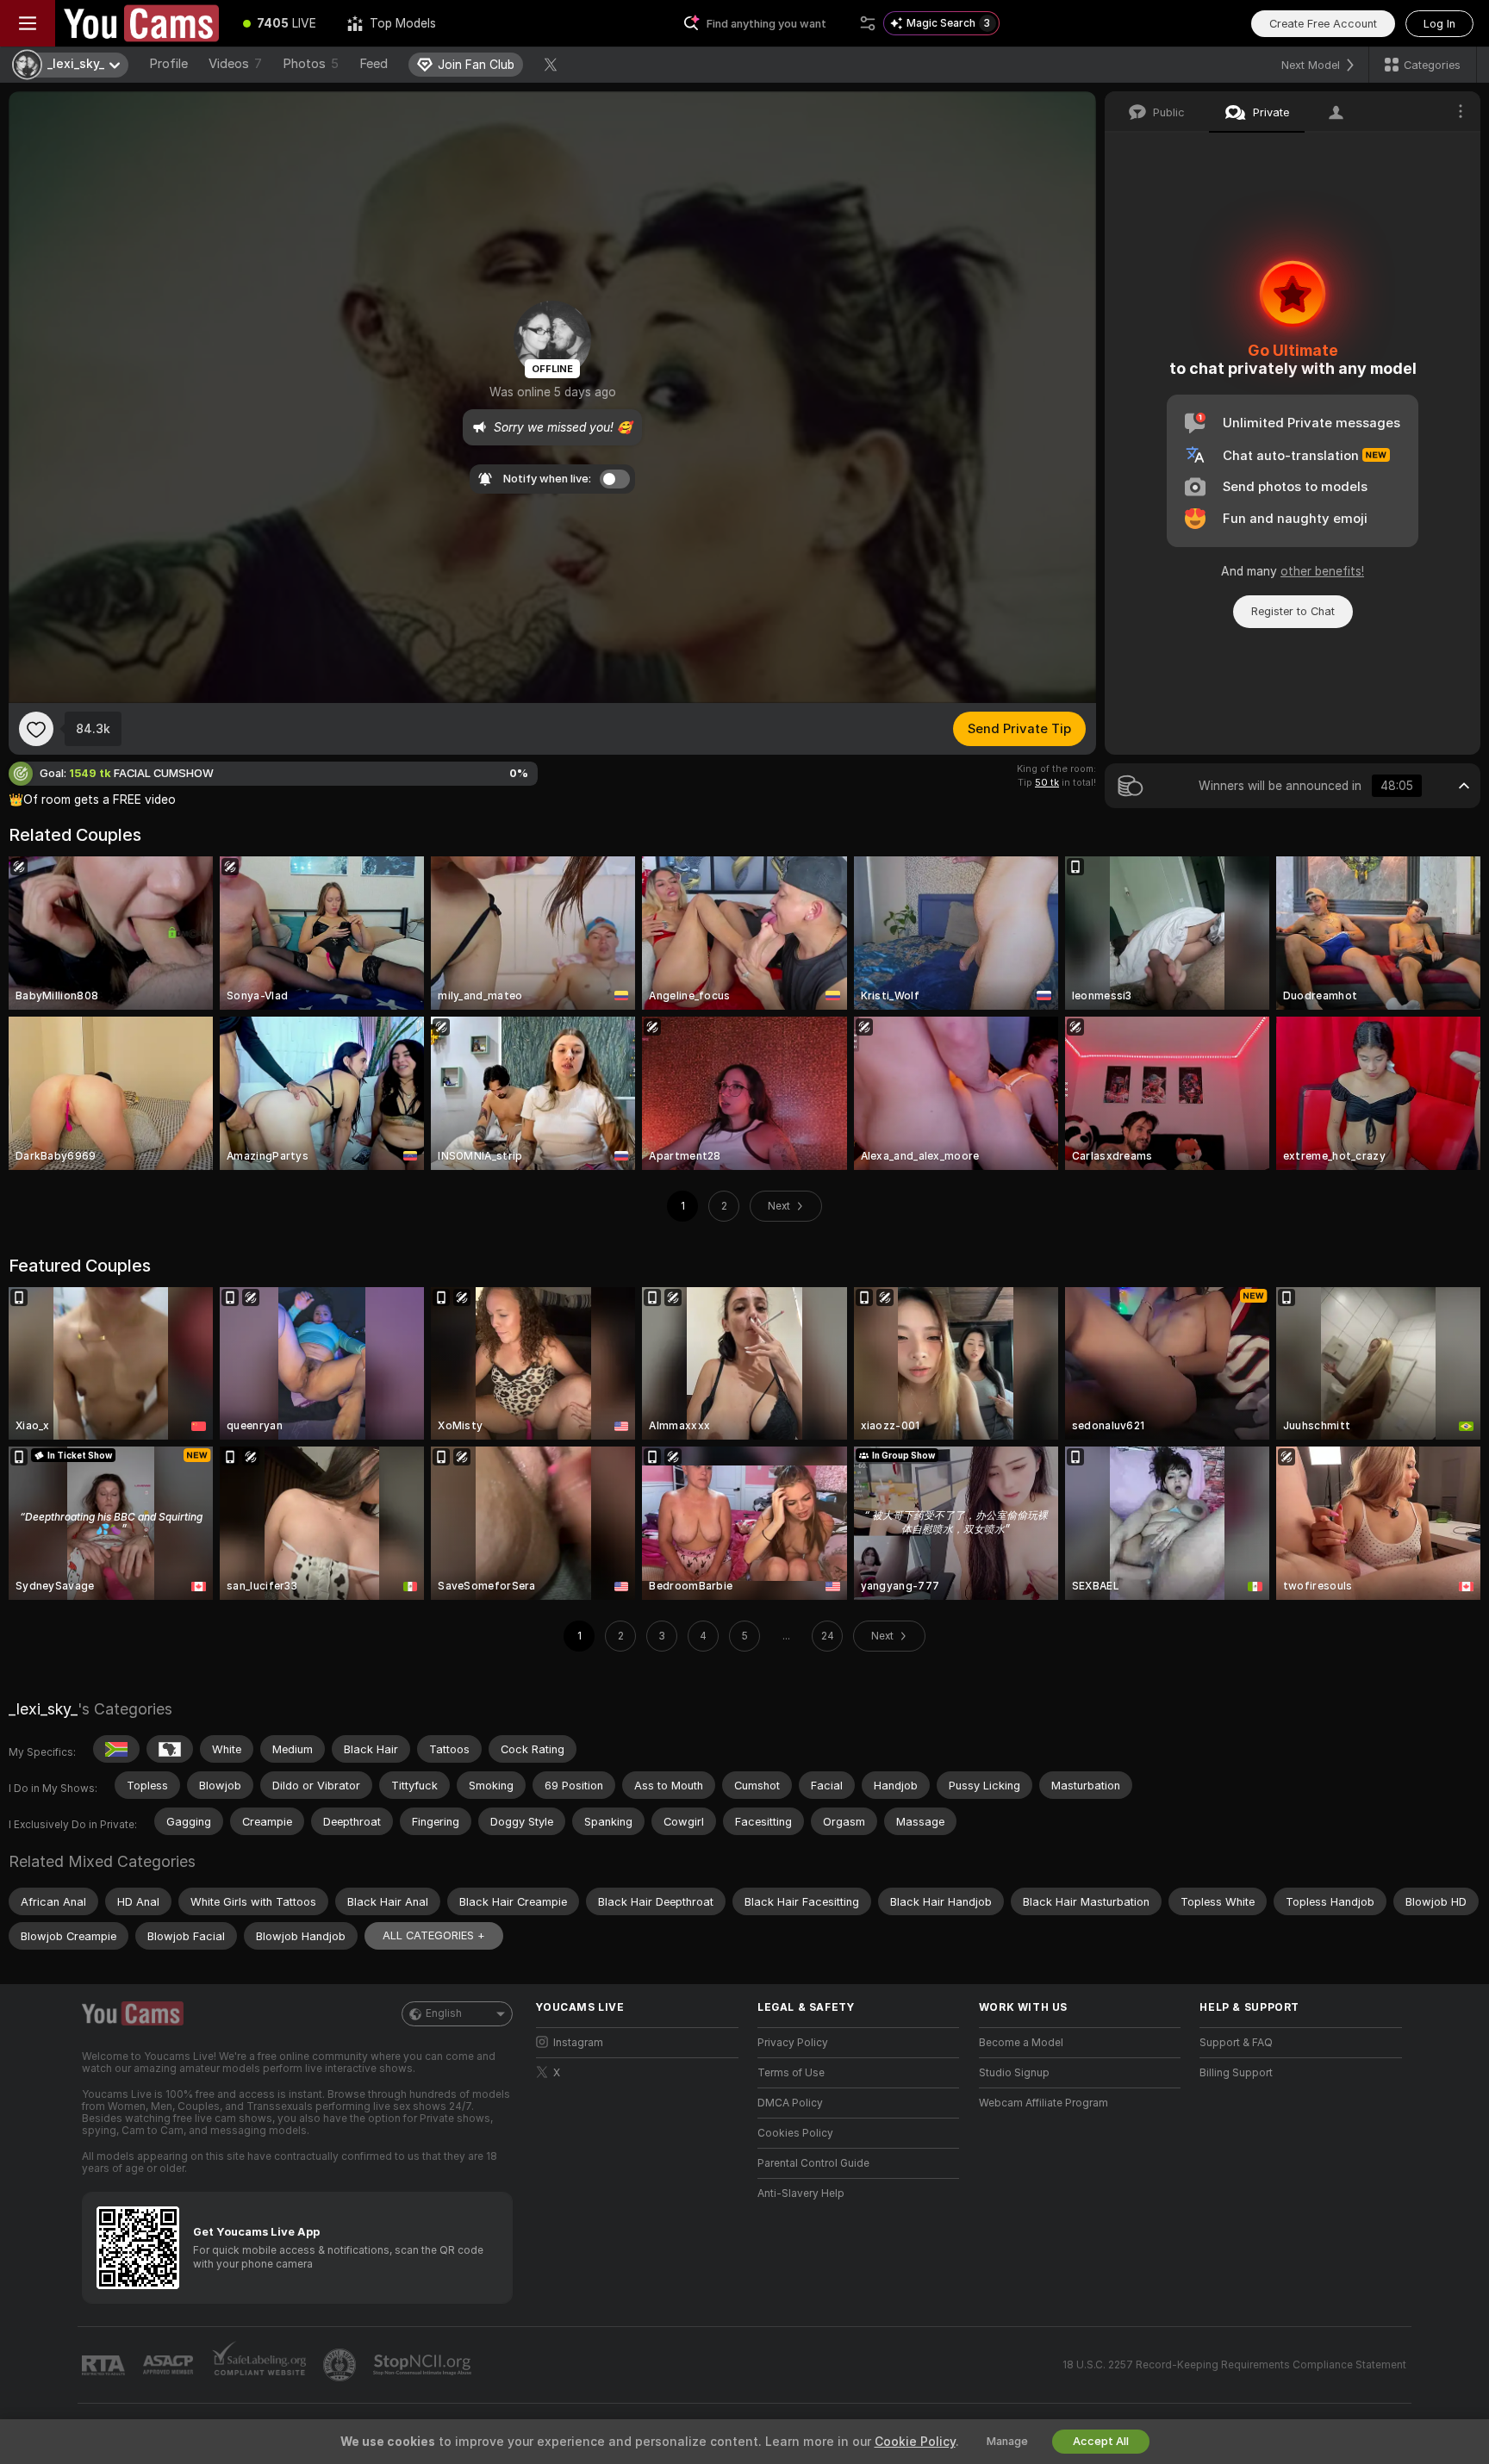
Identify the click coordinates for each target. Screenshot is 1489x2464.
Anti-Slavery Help (801, 2193)
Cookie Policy (915, 2442)
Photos (311, 64)
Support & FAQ (1236, 2043)
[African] (170, 1749)
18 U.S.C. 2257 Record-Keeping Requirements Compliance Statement (1234, 2365)
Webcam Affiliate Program (1044, 2103)
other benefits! (1322, 571)
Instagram (578, 2043)
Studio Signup (1014, 2073)
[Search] (868, 23)
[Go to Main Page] (141, 23)
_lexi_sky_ (43, 1709)
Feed (374, 64)
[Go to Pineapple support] (341, 2365)
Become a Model (1021, 2043)
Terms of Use (791, 2073)
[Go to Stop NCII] (424, 2365)
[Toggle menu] (28, 23)
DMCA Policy (790, 2103)
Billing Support (1236, 2073)
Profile (168, 64)
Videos (235, 64)
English (444, 2013)
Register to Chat (1293, 611)
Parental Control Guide (813, 2163)
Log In (1439, 24)
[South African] (116, 1749)
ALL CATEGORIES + (434, 1935)
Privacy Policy (793, 2043)
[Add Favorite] (36, 729)
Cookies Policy (795, 2133)
